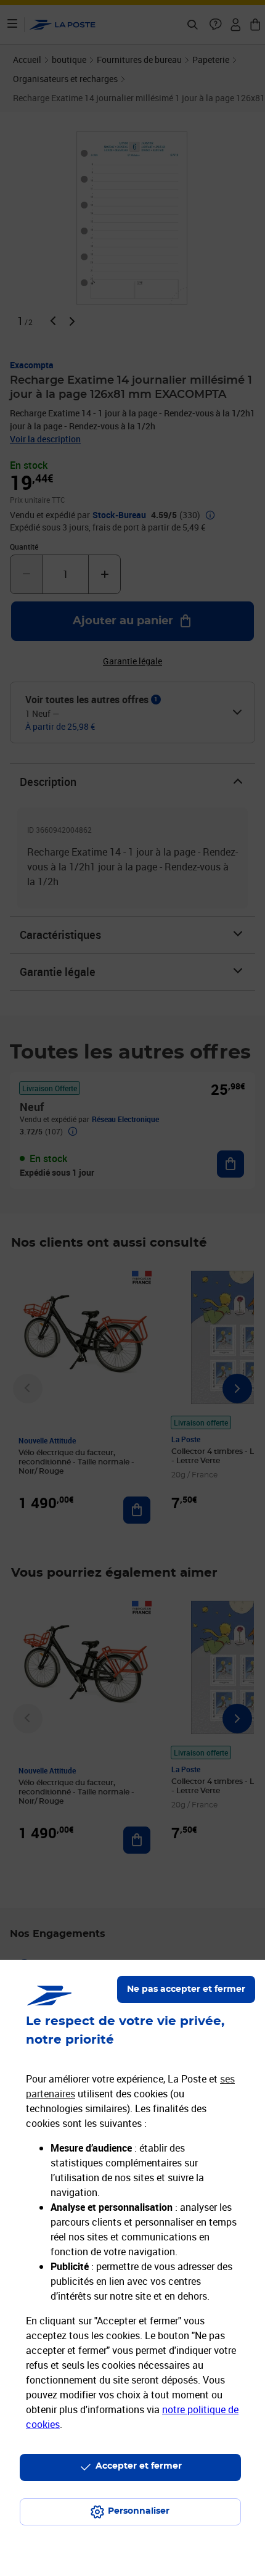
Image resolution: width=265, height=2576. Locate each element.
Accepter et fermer (139, 2466)
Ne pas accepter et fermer (186, 1989)
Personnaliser (139, 2511)
